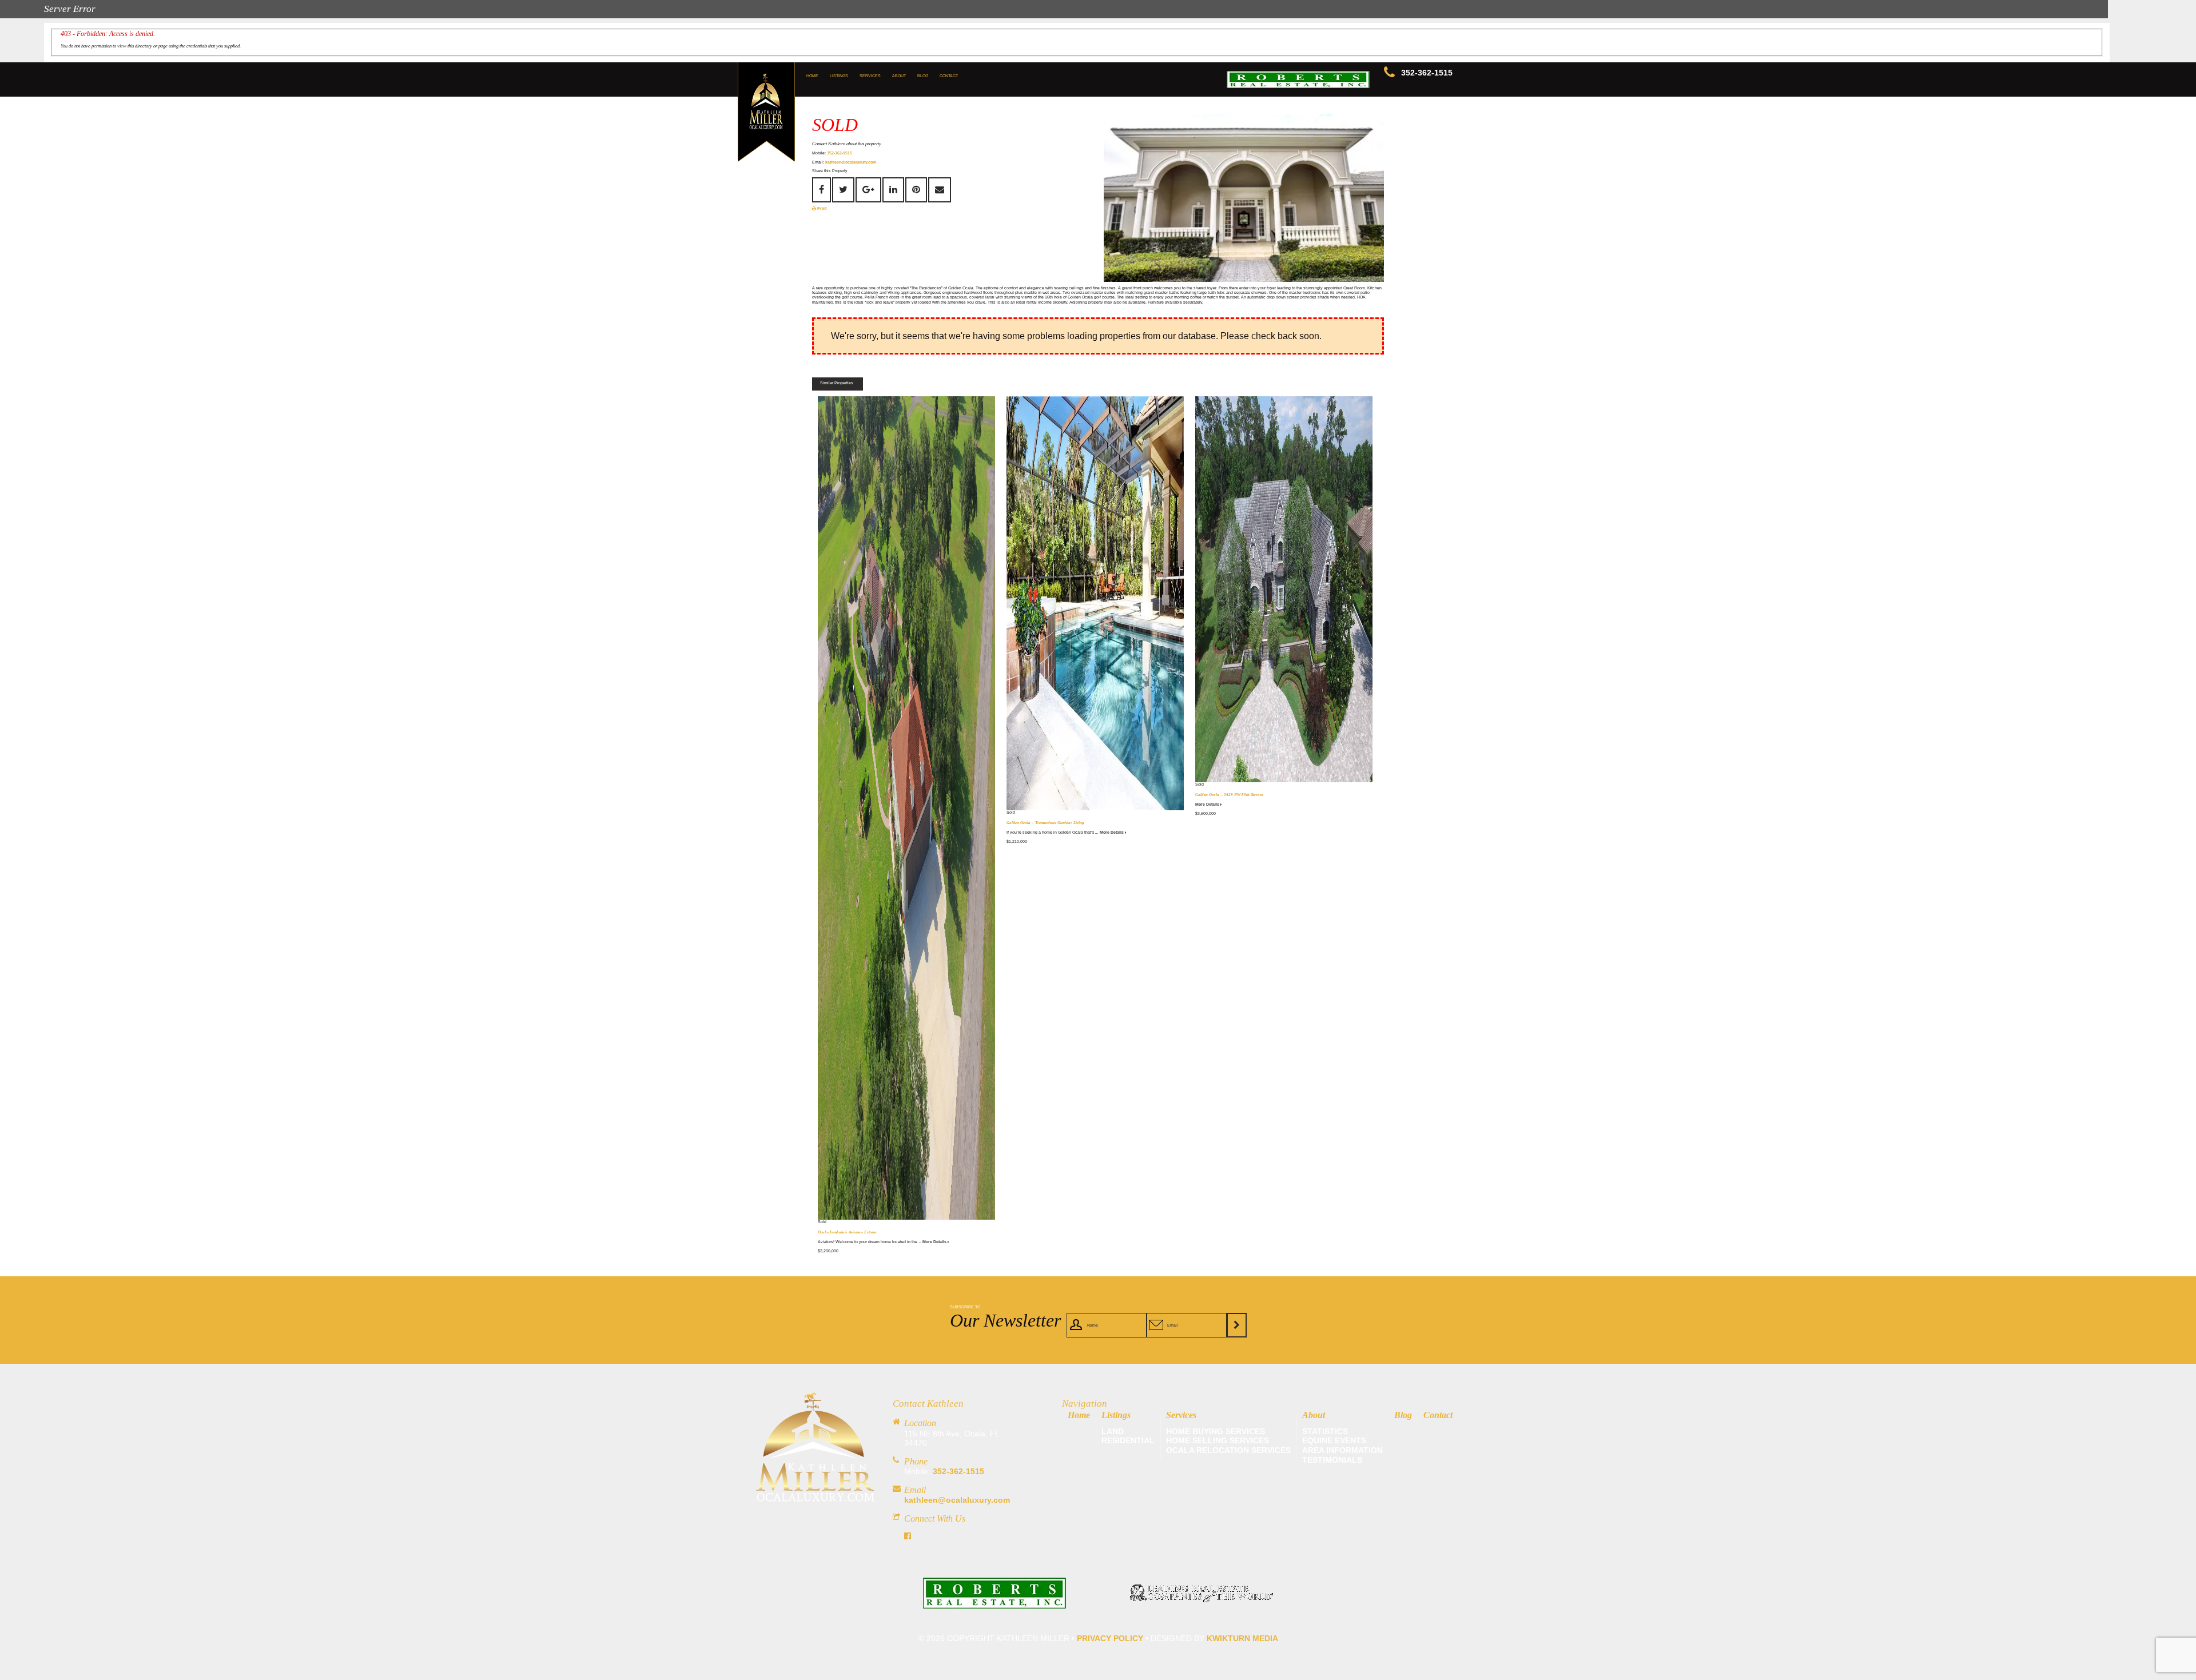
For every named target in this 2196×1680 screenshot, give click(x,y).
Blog (923, 76)
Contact (949, 76)
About (899, 76)
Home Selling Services (1218, 1440)
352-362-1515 (1427, 73)
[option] (1244, 198)
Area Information (1342, 1450)
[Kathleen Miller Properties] (815, 1498)
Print (821, 208)
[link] (994, 1603)
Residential (1128, 1440)
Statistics (1325, 1431)
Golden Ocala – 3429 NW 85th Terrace (1229, 795)
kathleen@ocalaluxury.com (851, 162)
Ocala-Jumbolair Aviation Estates (847, 1232)
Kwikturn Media (1242, 1638)
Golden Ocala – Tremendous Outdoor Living (1045, 823)
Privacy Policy (1110, 1638)
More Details (935, 1242)
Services (870, 76)
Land (1113, 1431)
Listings (839, 76)
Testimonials (1332, 1460)
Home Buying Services (1216, 1431)
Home (812, 76)
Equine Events (1334, 1440)
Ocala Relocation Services (1228, 1450)
